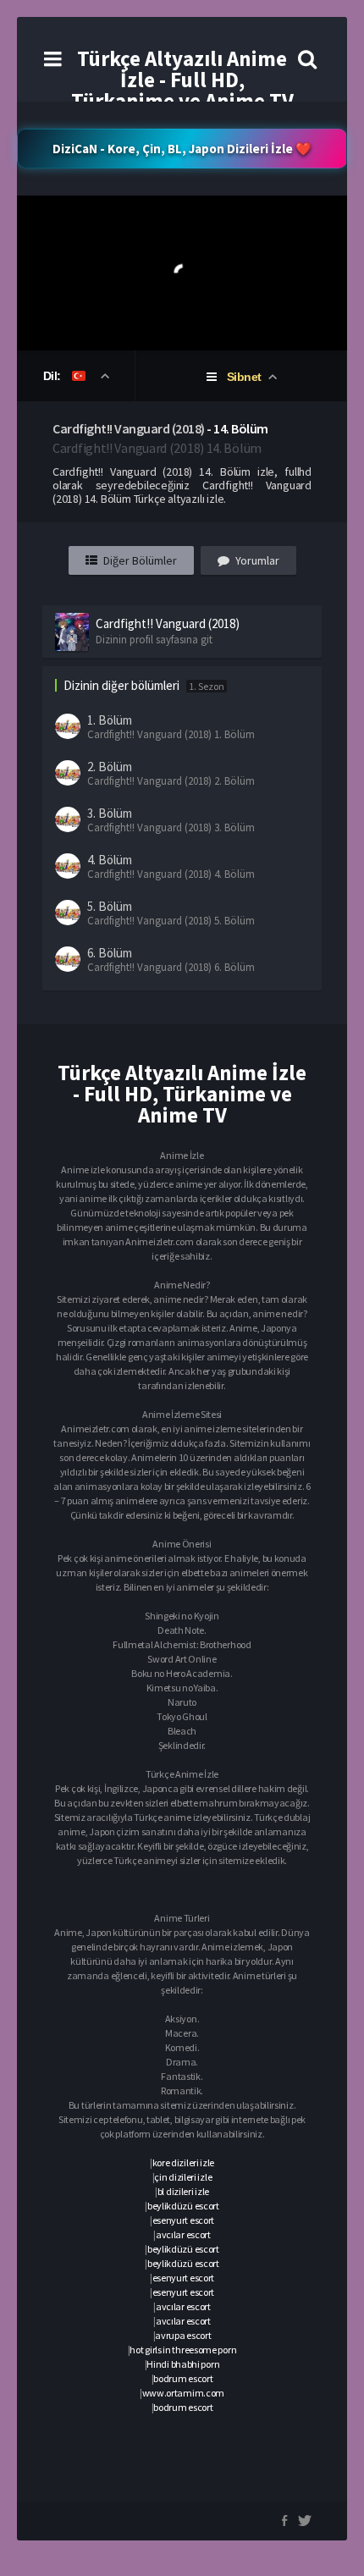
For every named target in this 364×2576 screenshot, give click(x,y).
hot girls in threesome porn (183, 2350)
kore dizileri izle (184, 2162)
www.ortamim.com (184, 2393)
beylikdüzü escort (183, 2206)
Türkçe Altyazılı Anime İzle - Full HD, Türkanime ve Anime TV (182, 80)
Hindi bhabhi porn (183, 2364)
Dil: (54, 376)
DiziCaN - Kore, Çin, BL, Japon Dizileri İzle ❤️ (182, 149)
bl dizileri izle (183, 2191)
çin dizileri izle (183, 2177)
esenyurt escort (184, 2220)
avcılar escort (183, 2234)
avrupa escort (183, 2335)
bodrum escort (183, 2378)
